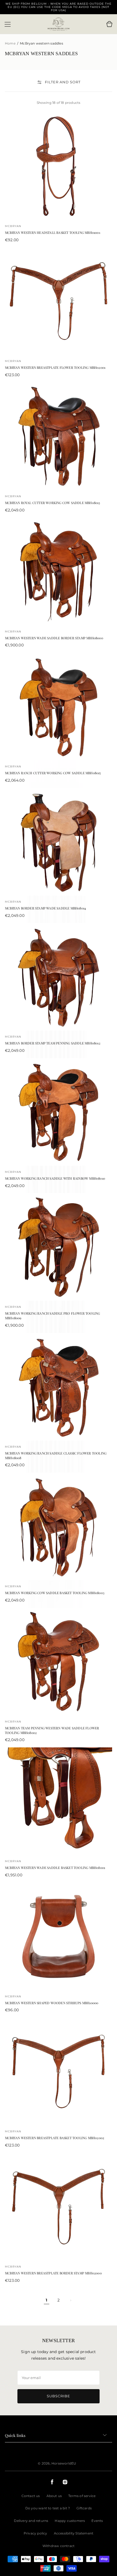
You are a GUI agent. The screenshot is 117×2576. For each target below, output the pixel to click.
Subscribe (59, 2396)
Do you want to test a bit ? (48, 2508)
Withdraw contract (59, 2546)
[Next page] (70, 2300)
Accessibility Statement (74, 2533)
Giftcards (84, 2508)
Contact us (31, 2496)
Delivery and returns (31, 2521)
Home (11, 43)
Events (97, 2521)
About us (54, 2496)
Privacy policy (36, 2533)
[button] (8, 24)
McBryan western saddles (41, 43)
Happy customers (70, 2521)
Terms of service (82, 2496)
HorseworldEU (64, 2463)
